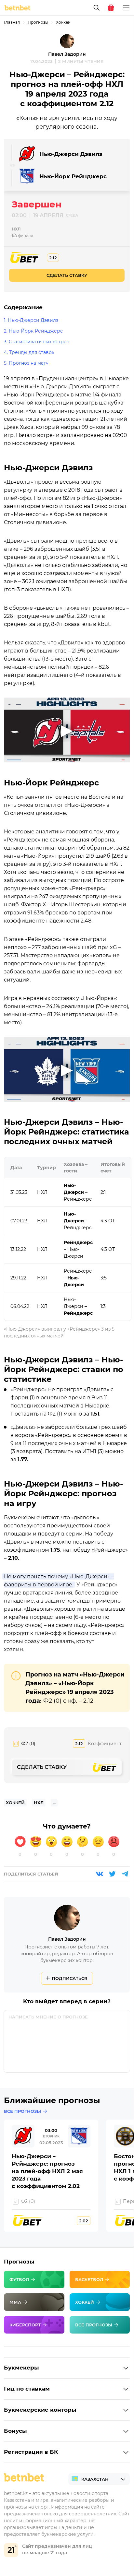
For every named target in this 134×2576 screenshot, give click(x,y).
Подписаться (70, 1978)
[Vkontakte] (100, 1874)
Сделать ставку (67, 275)
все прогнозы (22, 2111)
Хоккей (63, 22)
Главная (12, 22)
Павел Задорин (67, 54)
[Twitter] (112, 1874)
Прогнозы (38, 22)
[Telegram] (125, 1874)
